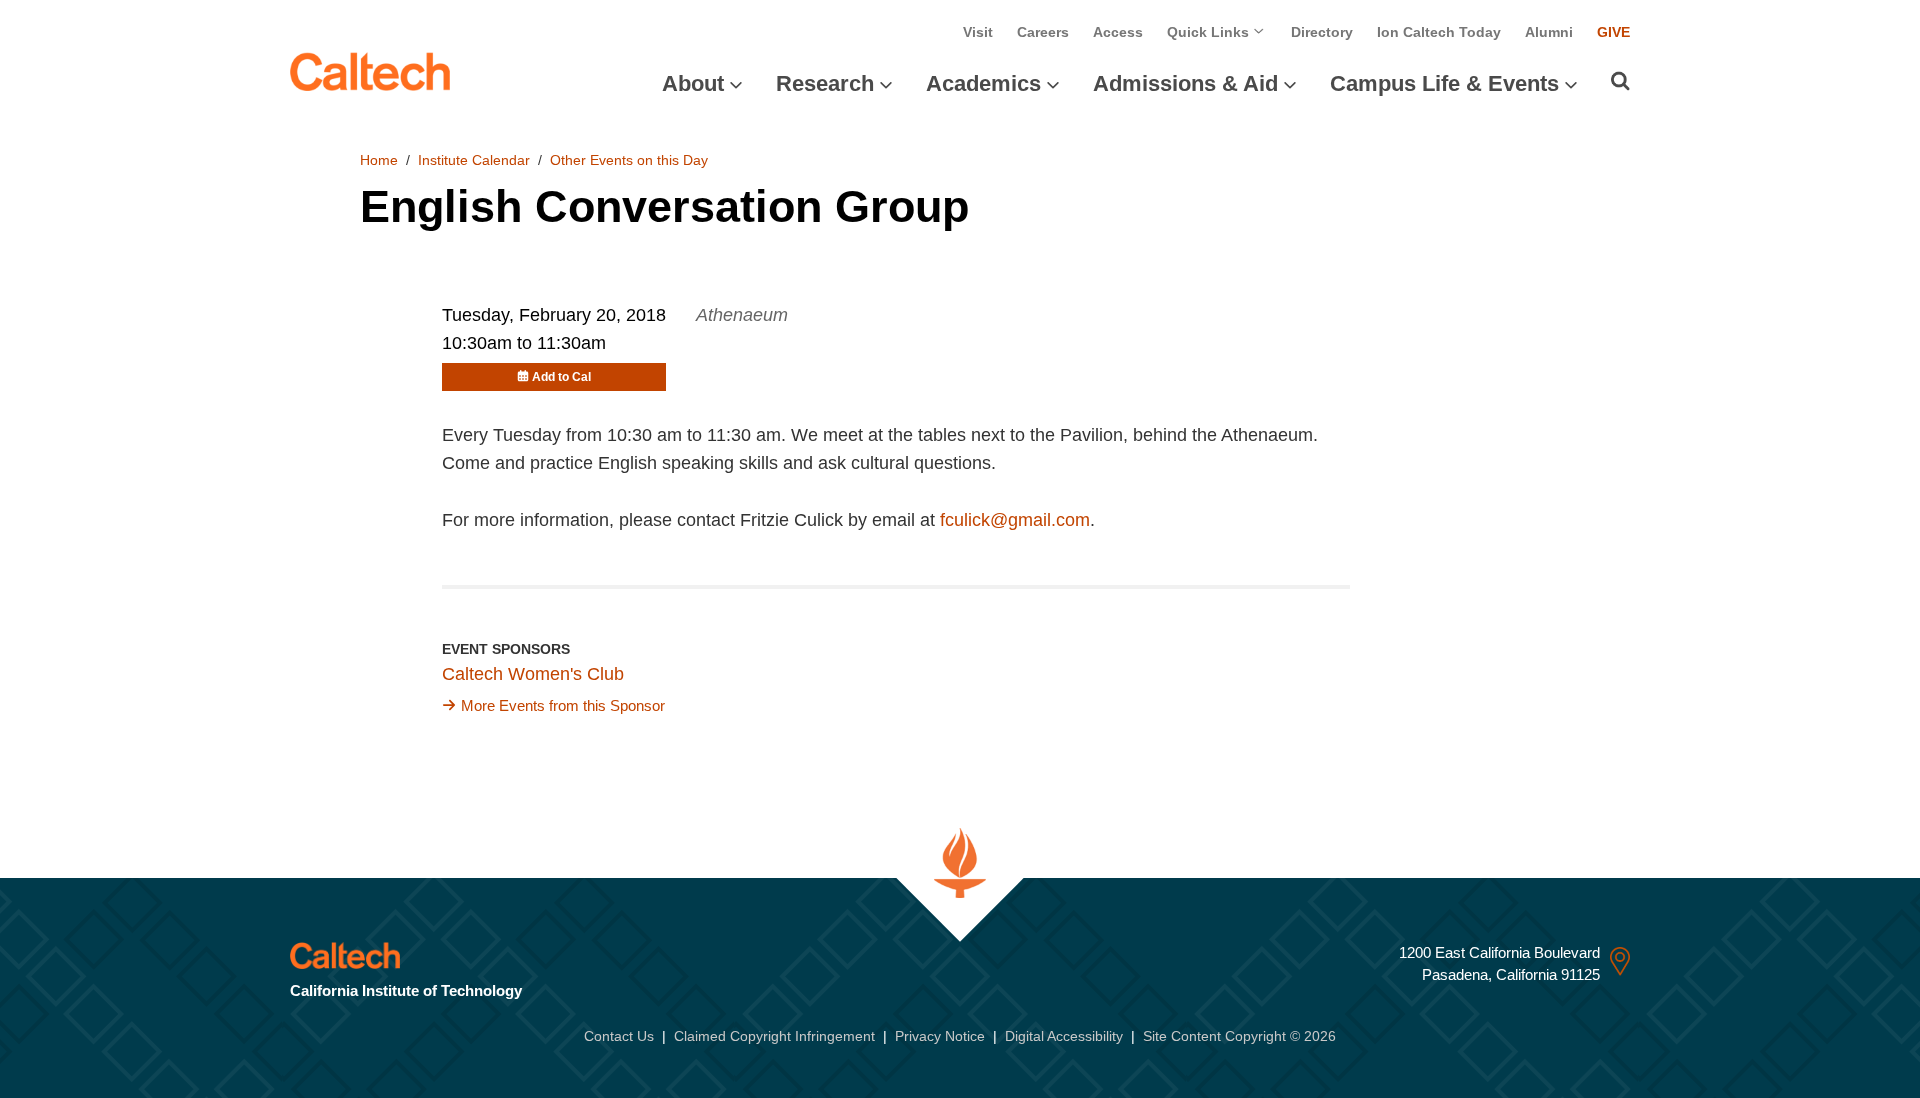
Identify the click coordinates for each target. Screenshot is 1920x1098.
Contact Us (619, 1036)
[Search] (1620, 81)
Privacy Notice (940, 1036)
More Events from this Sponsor (563, 705)
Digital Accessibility (1064, 1036)
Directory (1322, 32)
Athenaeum (742, 315)
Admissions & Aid (1185, 83)
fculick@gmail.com (1015, 520)
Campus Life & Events (1444, 83)
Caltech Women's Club (533, 674)
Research (825, 83)
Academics (983, 83)
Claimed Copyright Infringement (774, 1036)
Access (1118, 32)
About (693, 83)
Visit (978, 32)
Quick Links (1210, 32)
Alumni (1549, 32)
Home (379, 160)
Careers (1043, 32)
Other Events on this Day (629, 160)
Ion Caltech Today (1439, 32)
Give (1613, 32)
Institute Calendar (474, 160)
